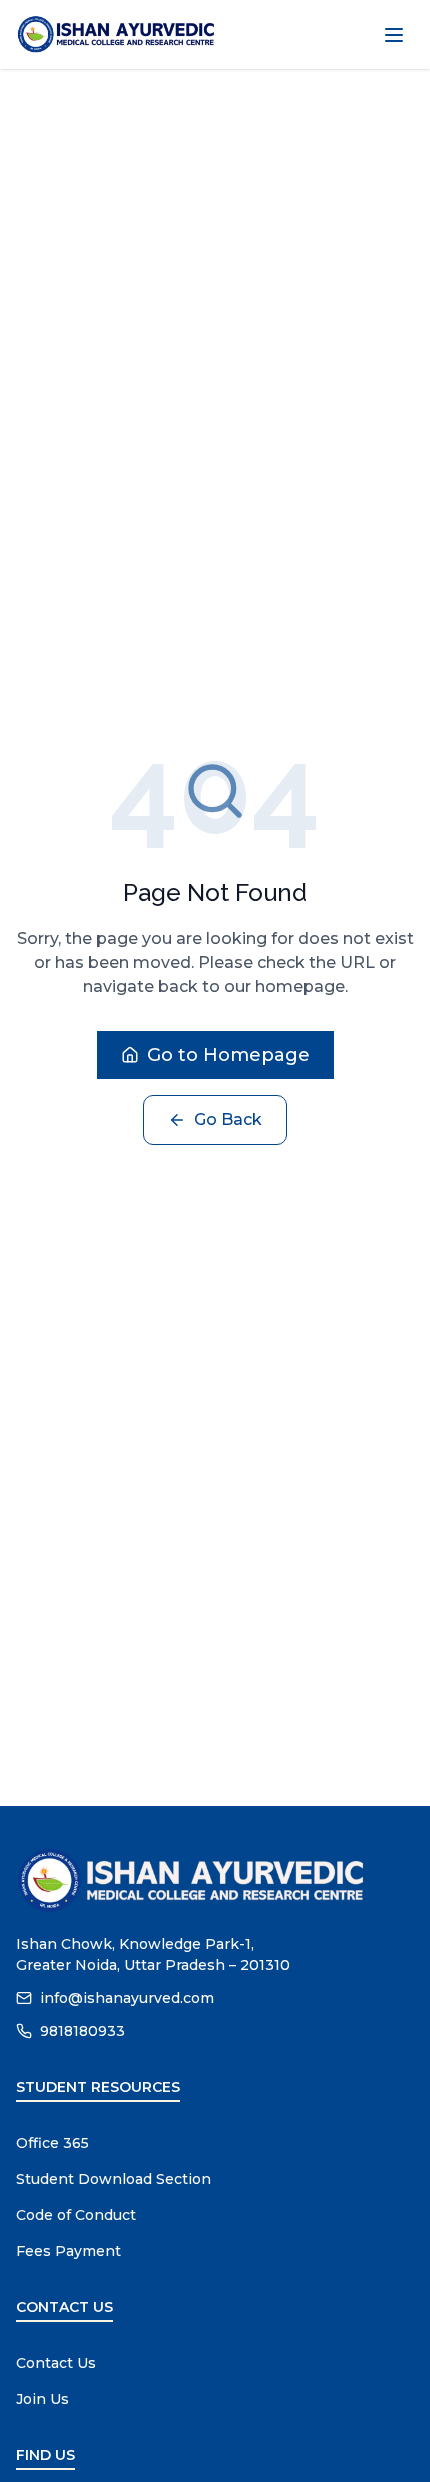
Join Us (42, 2399)
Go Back (228, 1119)
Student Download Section (113, 2179)
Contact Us (56, 2363)
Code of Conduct (76, 2215)
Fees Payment (68, 2251)
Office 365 (52, 2143)
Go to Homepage (228, 1055)
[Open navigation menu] (394, 35)
